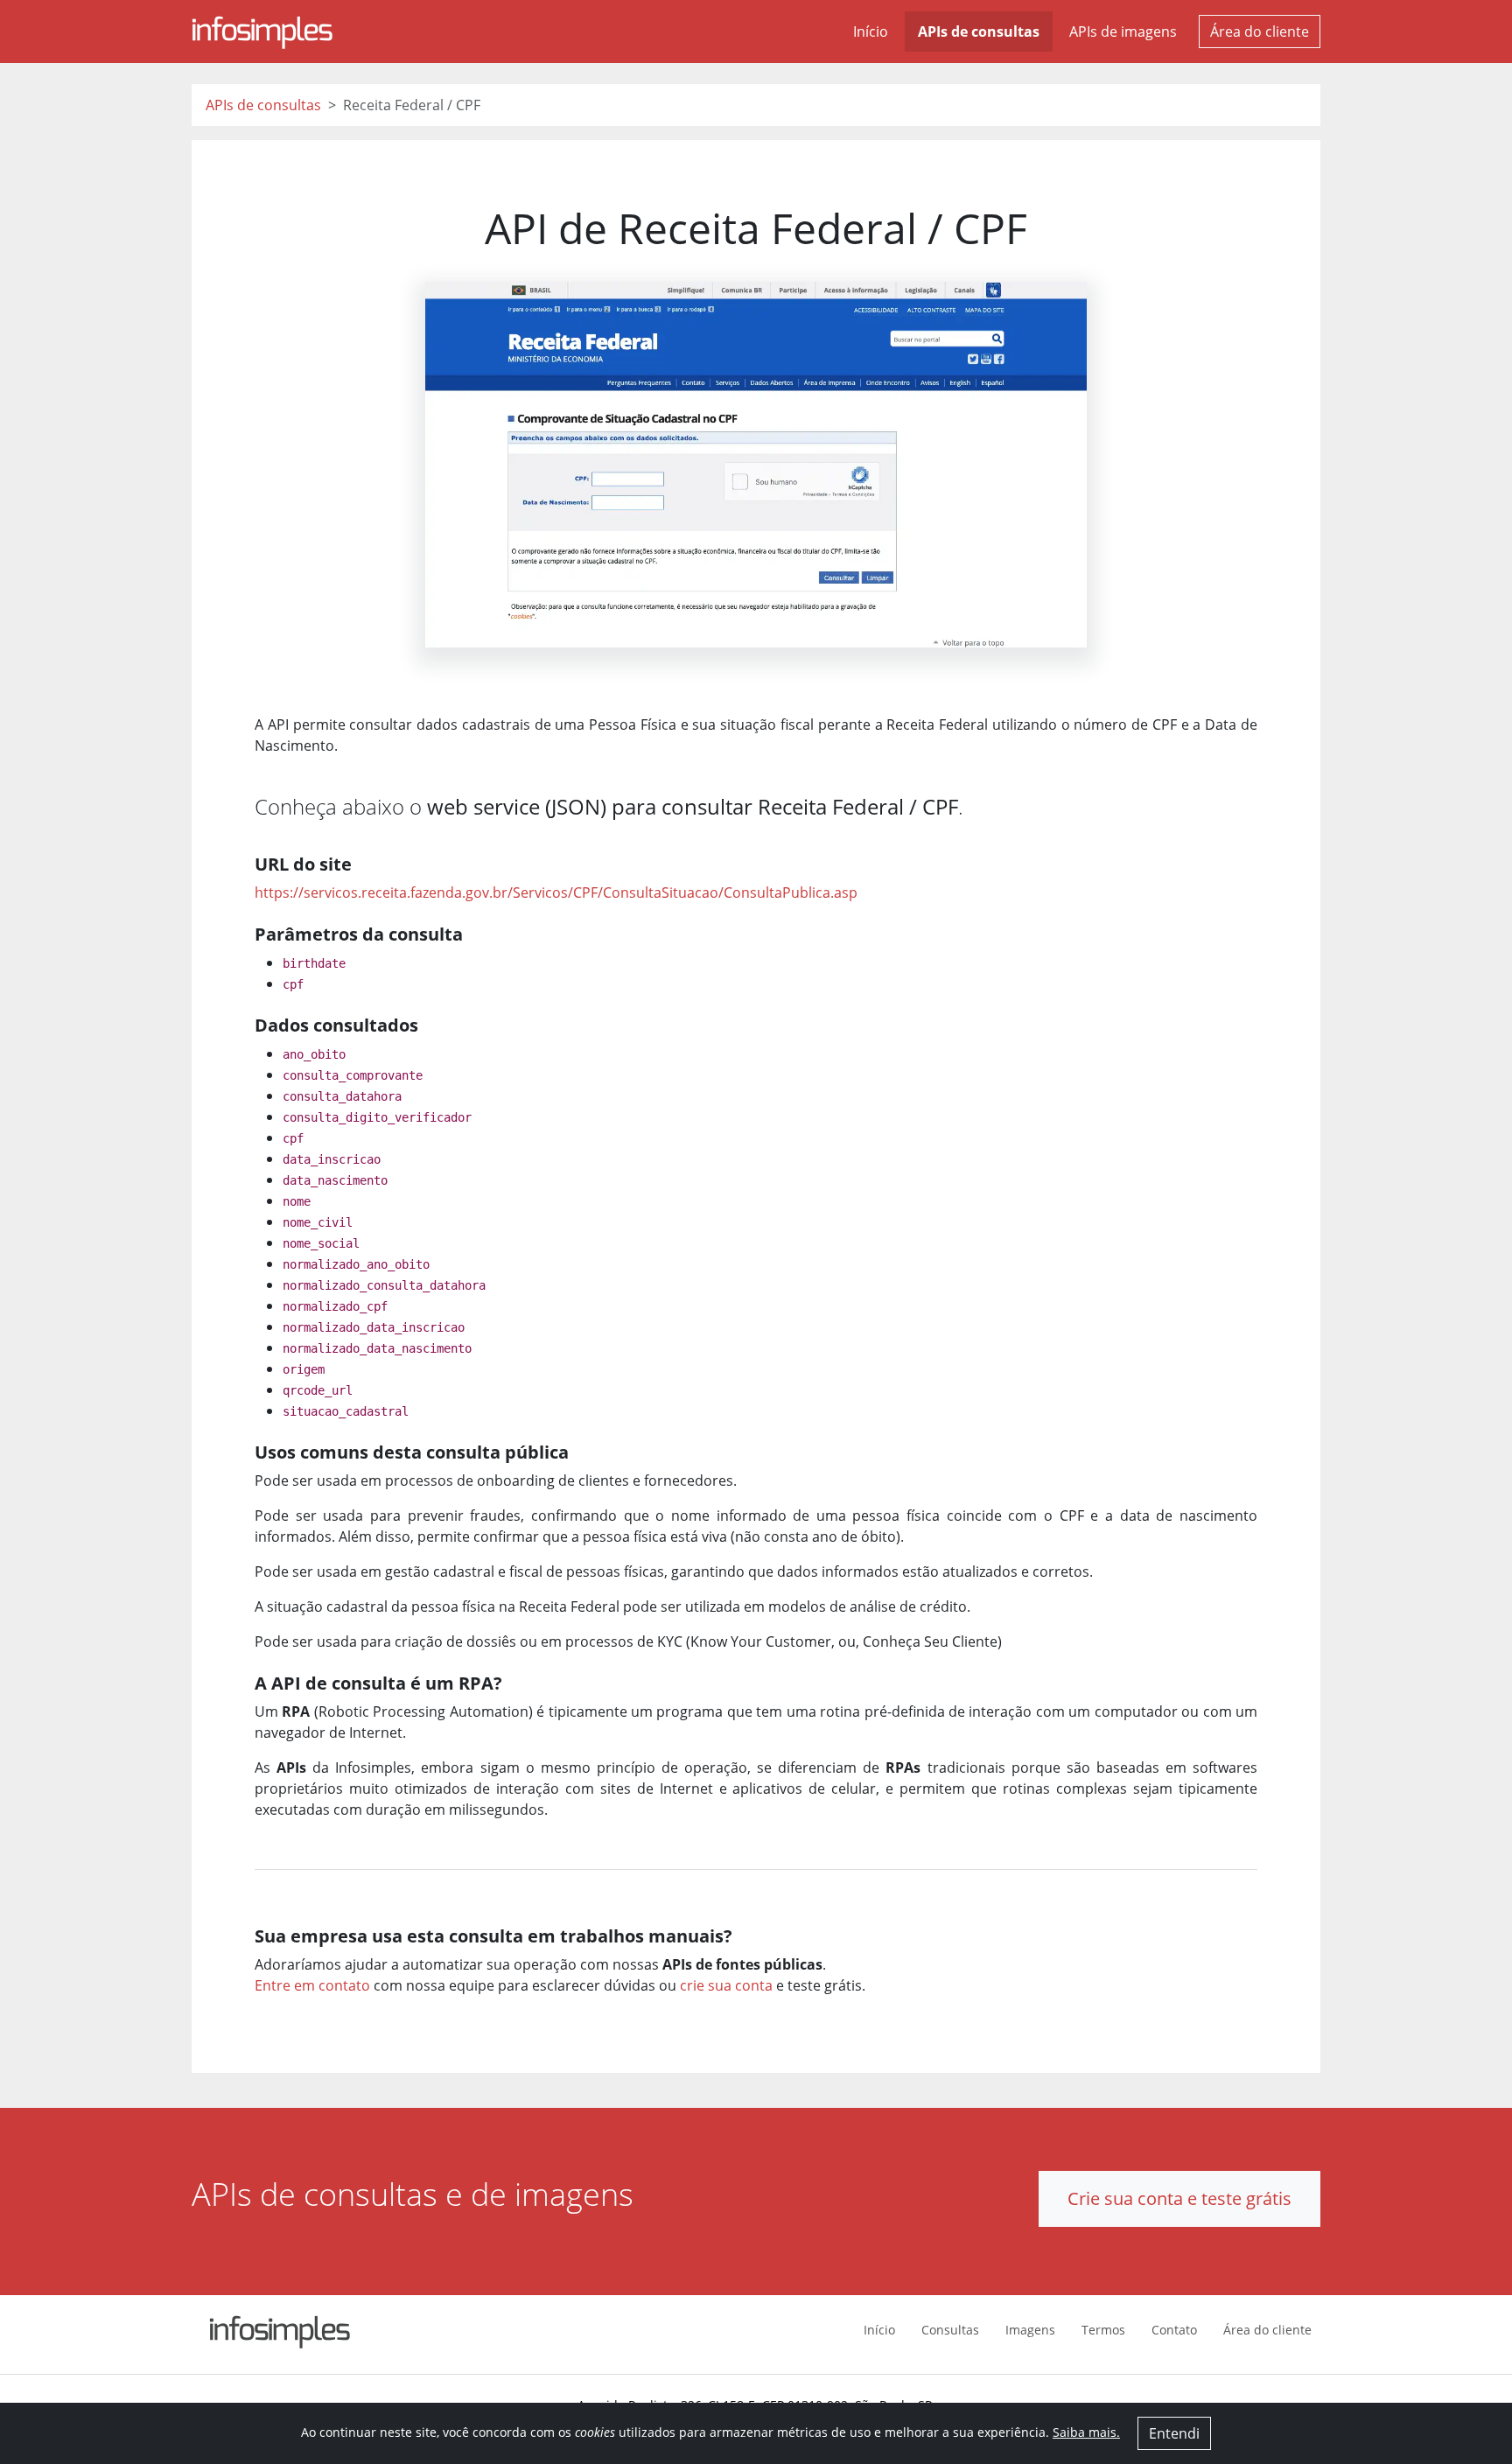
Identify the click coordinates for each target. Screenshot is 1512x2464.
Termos (1103, 2330)
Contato (1174, 2330)
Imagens (1030, 2330)
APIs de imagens (1123, 31)
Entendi (1174, 2433)
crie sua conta (726, 1985)
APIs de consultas (979, 31)
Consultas (950, 2330)
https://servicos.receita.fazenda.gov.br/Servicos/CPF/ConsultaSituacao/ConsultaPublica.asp (556, 892)
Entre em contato (312, 1985)
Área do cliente (1260, 31)
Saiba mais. (1086, 2432)
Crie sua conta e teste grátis (1179, 2198)
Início (871, 31)
